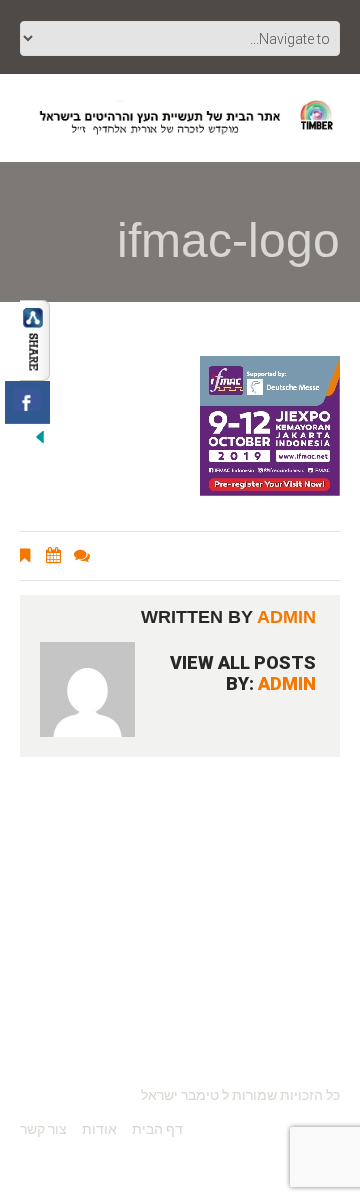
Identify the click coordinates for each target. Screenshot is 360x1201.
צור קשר (43, 1129)
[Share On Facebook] (27, 402)
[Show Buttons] (35, 339)
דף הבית (157, 1129)
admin (286, 617)
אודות (99, 1129)
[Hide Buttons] (40, 435)
